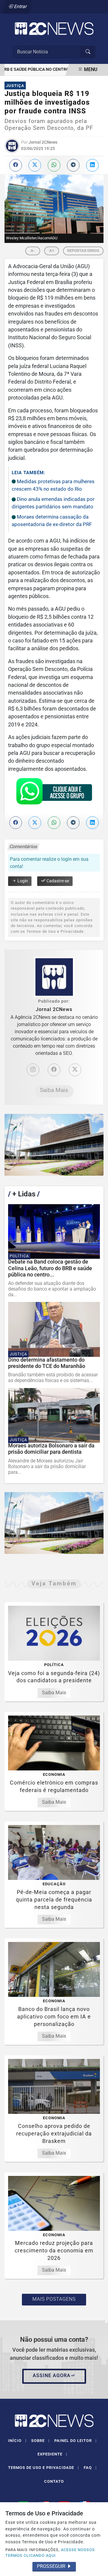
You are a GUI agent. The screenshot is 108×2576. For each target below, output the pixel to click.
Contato (54, 2481)
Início (17, 2441)
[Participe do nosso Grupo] (54, 793)
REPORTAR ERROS (83, 251)
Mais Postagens (54, 2299)
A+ (52, 251)
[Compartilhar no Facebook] (16, 165)
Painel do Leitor (75, 2441)
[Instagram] (33, 1070)
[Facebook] (54, 1070)
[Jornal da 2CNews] (54, 28)
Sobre (40, 2441)
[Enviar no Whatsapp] (54, 165)
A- (33, 251)
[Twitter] (75, 1070)
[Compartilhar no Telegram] (73, 165)
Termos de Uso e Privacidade (43, 2468)
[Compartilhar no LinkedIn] (92, 165)
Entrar (20, 6)
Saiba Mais (54, 1090)
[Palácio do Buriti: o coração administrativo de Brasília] (54, 1145)
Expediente (52, 2454)
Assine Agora (52, 2376)
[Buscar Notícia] (88, 52)
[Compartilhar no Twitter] (35, 165)
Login (22, 881)
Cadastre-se (57, 881)
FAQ (90, 2468)
